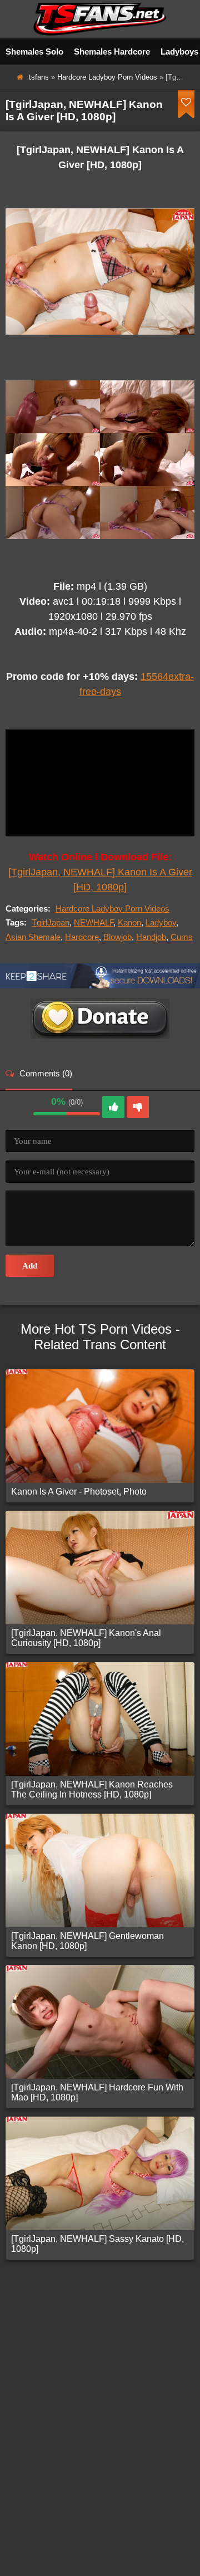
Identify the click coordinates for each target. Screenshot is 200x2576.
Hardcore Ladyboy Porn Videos (107, 77)
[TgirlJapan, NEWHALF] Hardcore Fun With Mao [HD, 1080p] (97, 2092)
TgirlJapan (51, 922)
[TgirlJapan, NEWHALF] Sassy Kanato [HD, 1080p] (97, 2244)
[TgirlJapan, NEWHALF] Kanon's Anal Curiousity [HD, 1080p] (86, 1638)
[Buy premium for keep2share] (100, 985)
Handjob (151, 937)
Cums (182, 937)
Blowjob (117, 937)
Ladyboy (161, 922)
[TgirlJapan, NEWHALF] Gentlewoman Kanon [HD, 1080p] (87, 1941)
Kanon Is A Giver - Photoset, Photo (79, 1492)
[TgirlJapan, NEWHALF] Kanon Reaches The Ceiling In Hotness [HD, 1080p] (92, 1789)
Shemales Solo (34, 52)
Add (30, 1266)
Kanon (129, 922)
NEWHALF (94, 922)
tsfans (39, 77)
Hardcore (82, 937)
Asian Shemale (33, 937)
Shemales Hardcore (112, 52)
